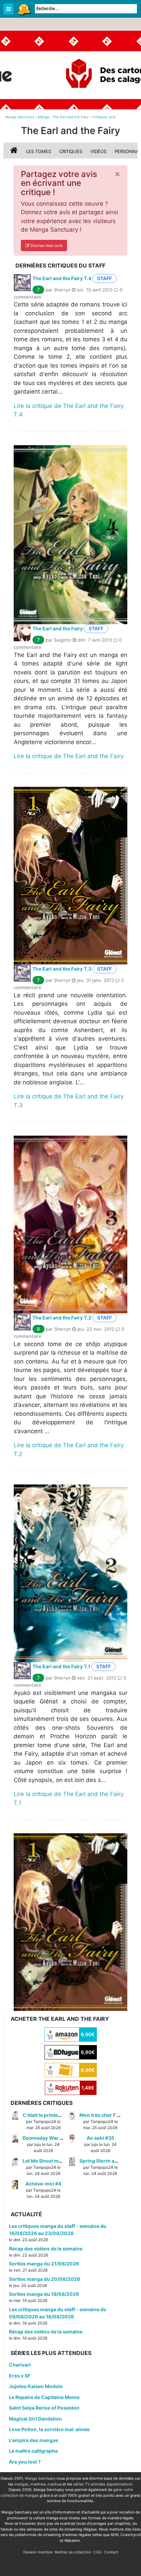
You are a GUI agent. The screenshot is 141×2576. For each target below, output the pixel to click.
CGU (98, 2552)
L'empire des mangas (34, 2440)
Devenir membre (38, 2552)
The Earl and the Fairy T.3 (62, 969)
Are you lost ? (25, 2462)
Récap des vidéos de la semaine (46, 2249)
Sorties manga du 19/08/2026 (44, 2294)
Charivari (20, 2365)
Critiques (71, 151)
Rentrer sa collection (73, 2552)
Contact (111, 2552)
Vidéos (98, 151)
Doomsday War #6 (44, 2138)
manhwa (38, 2484)
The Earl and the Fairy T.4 (62, 278)
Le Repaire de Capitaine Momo (44, 2397)
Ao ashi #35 (100, 2138)
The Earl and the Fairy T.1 (61, 1666)
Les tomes (39, 151)
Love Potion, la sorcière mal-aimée (49, 2429)
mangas (21, 2484)
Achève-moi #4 (43, 2184)
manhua (55, 2484)
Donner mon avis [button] (46, 245)
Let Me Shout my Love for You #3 (61, 2161)
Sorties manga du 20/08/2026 (44, 2279)
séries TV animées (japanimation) (103, 2484)
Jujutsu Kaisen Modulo (36, 2386)
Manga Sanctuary (40, 2478)
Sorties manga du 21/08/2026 (44, 2264)
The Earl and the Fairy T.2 (62, 1318)
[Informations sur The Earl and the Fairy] (15, 151)
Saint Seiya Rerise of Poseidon (44, 2408)
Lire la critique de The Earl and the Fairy (69, 756)
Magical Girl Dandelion (35, 2419)
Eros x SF (20, 2376)
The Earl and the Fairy (58, 628)
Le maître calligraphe (33, 2451)
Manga (24, 9)
